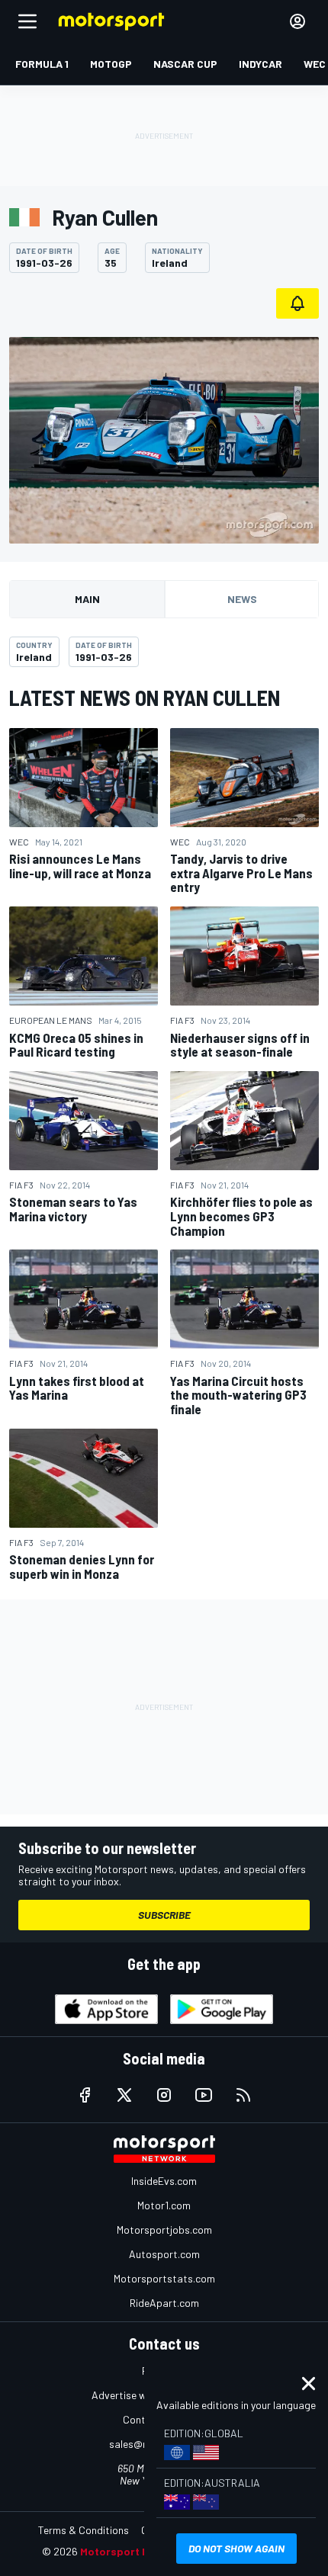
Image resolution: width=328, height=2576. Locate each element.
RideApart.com (164, 2303)
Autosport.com (164, 2254)
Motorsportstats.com (164, 2278)
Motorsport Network (133, 2551)
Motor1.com (164, 2205)
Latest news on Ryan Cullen (145, 698)
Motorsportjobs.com (164, 2230)
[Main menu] (27, 21)
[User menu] (297, 21)
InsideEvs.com (164, 2181)
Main (87, 599)
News (242, 599)
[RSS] (243, 2095)
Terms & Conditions (84, 2530)
